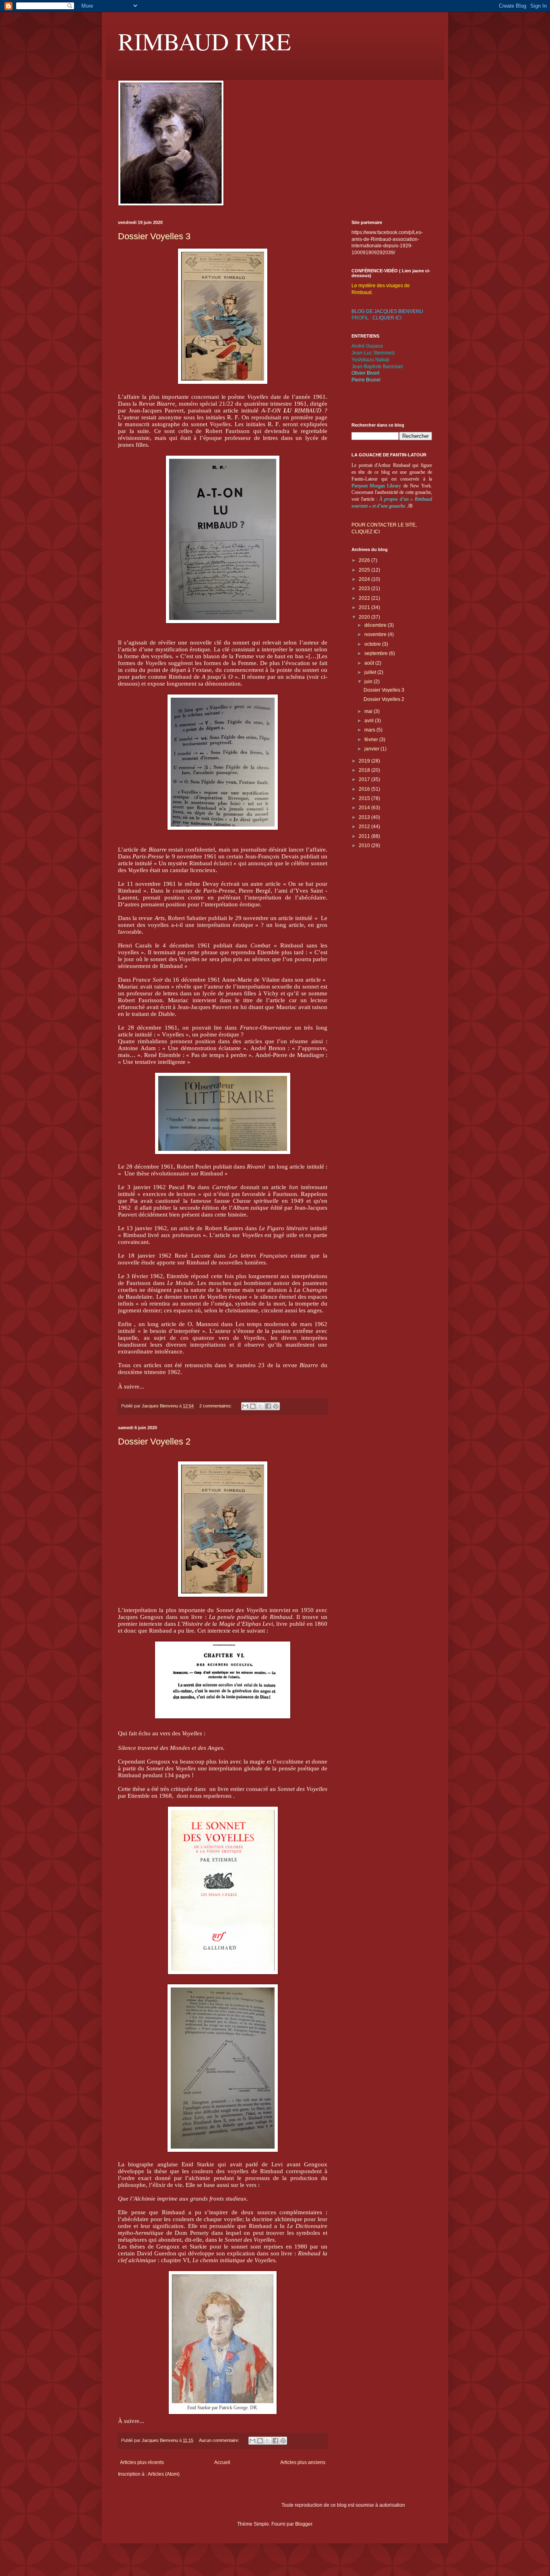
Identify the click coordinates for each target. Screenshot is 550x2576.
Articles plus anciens (303, 2462)
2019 (365, 761)
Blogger (304, 2524)
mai (369, 711)
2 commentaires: (216, 1406)
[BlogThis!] (253, 1406)
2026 (365, 560)
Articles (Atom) (164, 2474)
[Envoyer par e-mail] (245, 1406)
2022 (365, 598)
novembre (376, 634)
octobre (373, 644)
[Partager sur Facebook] (268, 1406)
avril (370, 721)
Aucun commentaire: (220, 2440)
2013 (365, 817)
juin (369, 682)
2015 (365, 798)
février (372, 740)
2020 (365, 617)
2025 (365, 570)
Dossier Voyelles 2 (154, 1441)
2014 (365, 808)
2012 (365, 827)
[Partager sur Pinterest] (276, 1406)
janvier (372, 749)
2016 (365, 789)
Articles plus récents (142, 2462)
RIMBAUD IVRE (205, 41)
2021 (365, 607)
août (370, 663)
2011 (365, 836)
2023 (365, 589)
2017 (365, 779)
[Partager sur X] (261, 1406)
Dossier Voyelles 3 (154, 236)
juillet (371, 672)
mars (370, 730)
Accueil (222, 2462)
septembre (377, 653)
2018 (365, 770)
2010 (365, 846)
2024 (365, 579)
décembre (376, 625)
